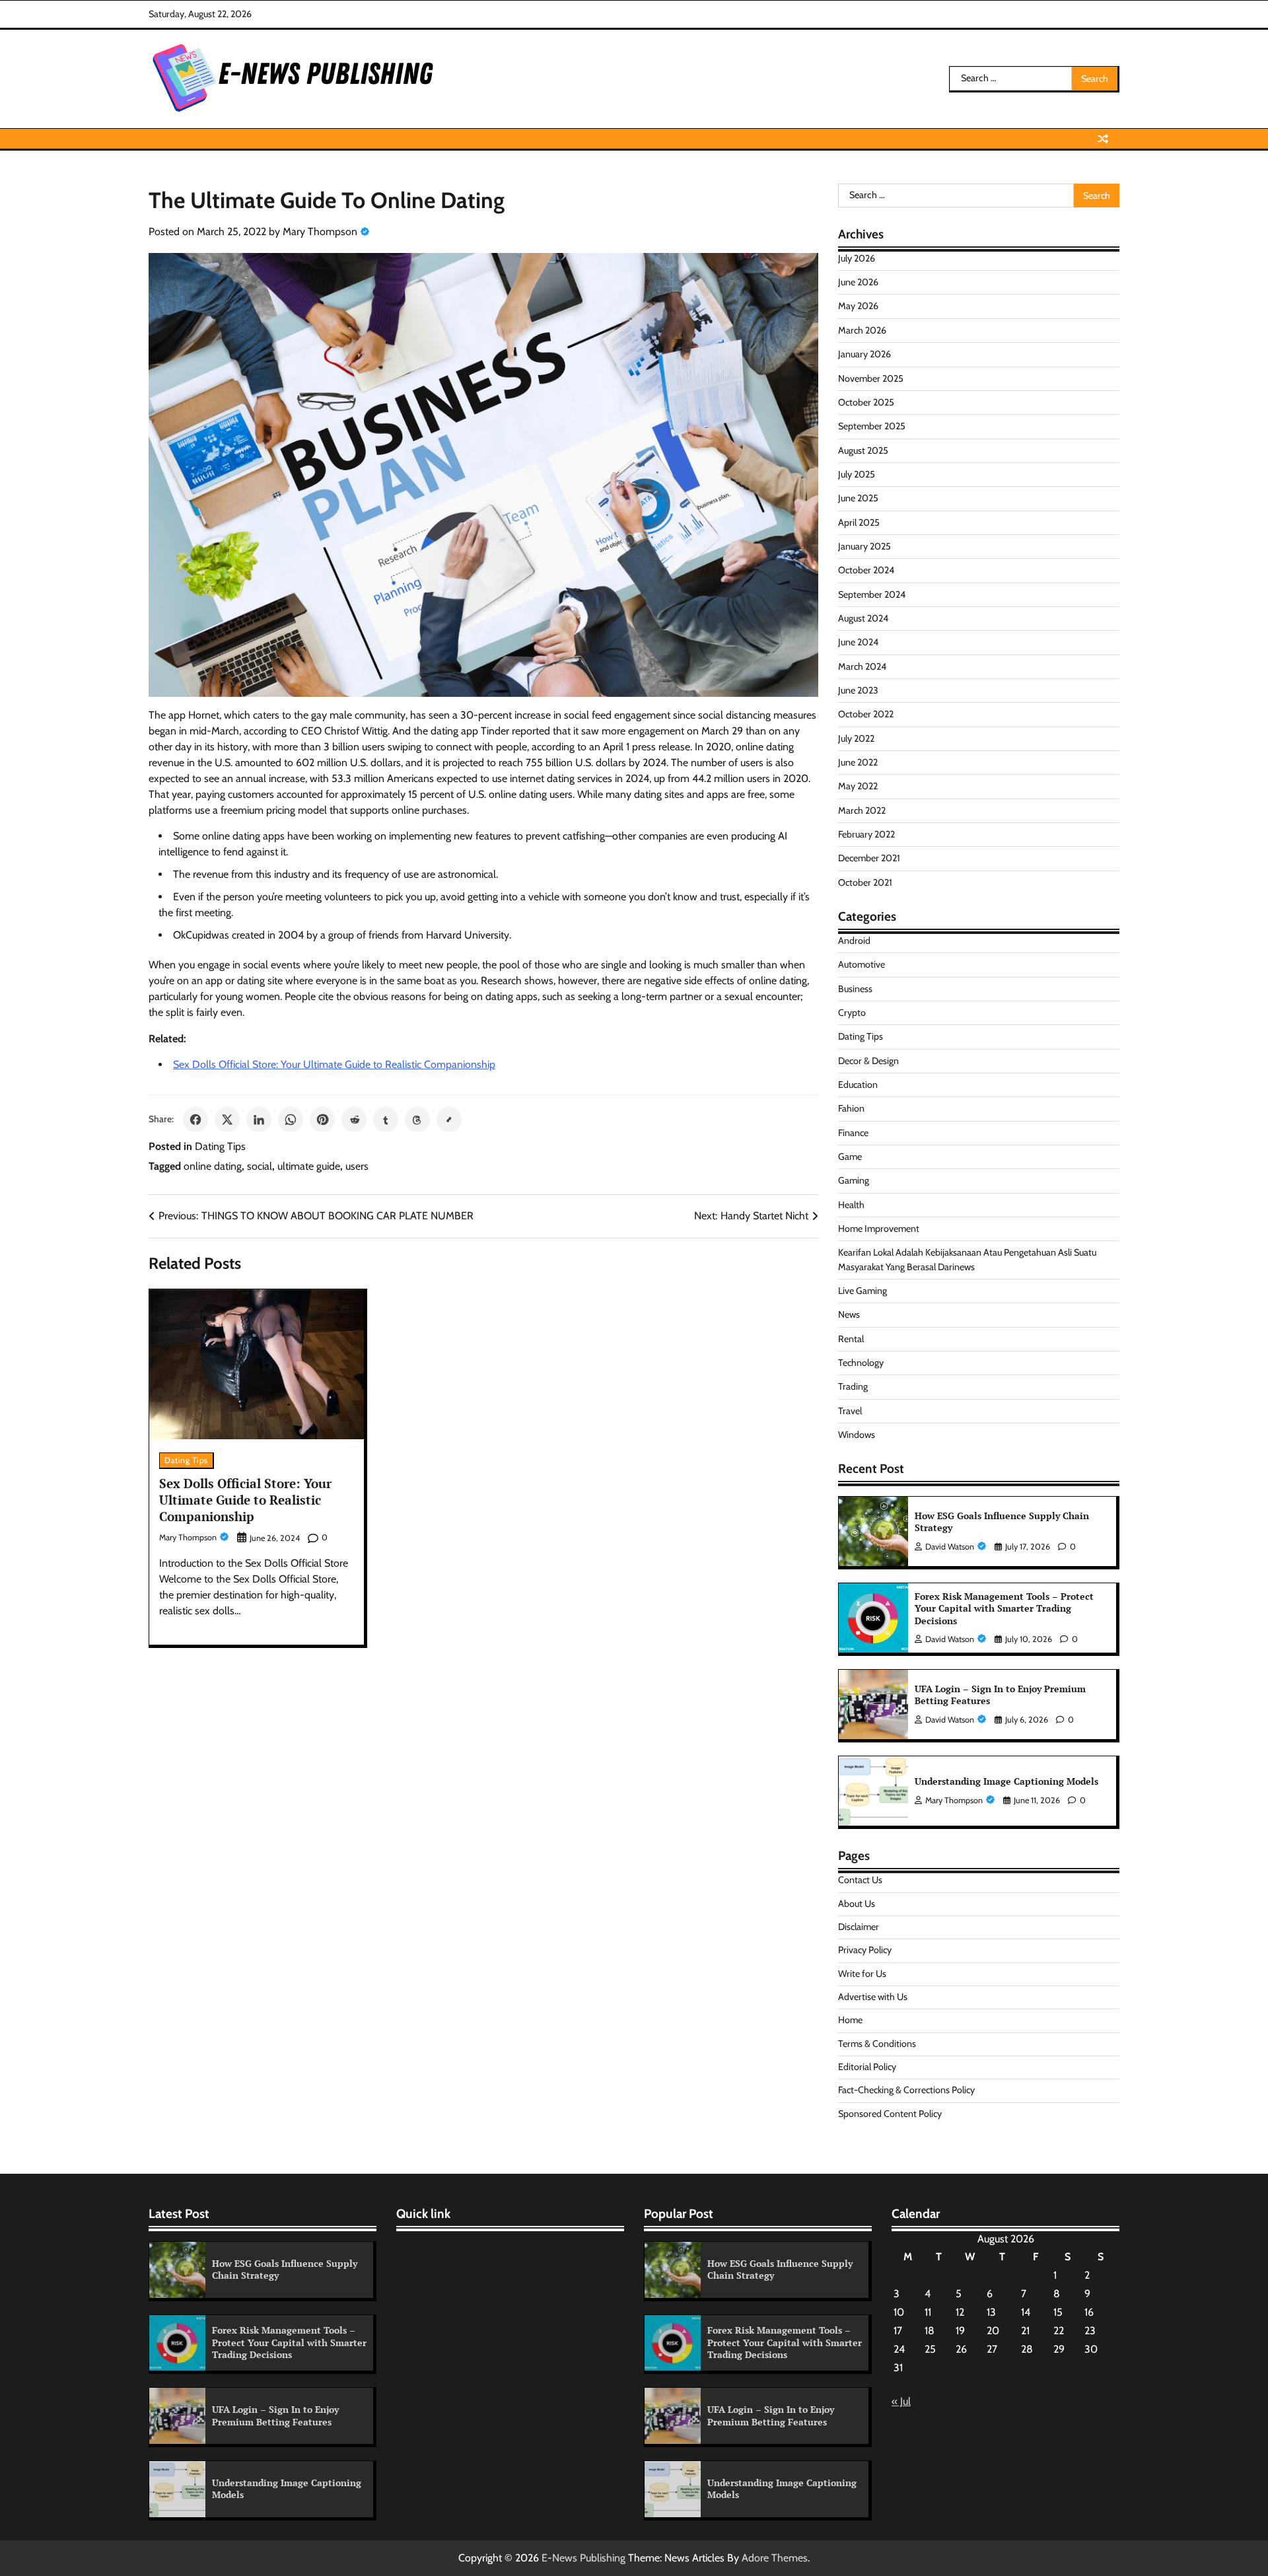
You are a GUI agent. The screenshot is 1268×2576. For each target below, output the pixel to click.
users (357, 1166)
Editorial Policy (867, 2067)
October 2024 (866, 570)
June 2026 (858, 282)
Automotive (862, 964)
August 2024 (863, 618)
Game (850, 1157)
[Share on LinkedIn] (259, 1120)
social (260, 1166)
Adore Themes (775, 2558)
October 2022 (866, 714)
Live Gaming (863, 1291)
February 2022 (866, 834)
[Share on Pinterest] (322, 1120)
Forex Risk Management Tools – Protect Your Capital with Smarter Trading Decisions (1004, 1608)
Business (855, 989)
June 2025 (858, 498)
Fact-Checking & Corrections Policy (906, 2090)
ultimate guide (309, 1166)
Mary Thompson (320, 232)
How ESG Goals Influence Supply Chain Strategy (1002, 1522)
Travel (850, 1411)
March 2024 (862, 666)
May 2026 (858, 306)
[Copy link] (449, 1120)
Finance (853, 1133)
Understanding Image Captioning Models (1006, 1781)
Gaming (854, 1180)
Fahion (851, 1108)
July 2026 (857, 258)
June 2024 (858, 642)
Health (851, 1205)
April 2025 (859, 522)
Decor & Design (868, 1061)
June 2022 (858, 762)
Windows (857, 1435)
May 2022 (858, 786)
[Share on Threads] (417, 1120)
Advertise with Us (873, 1997)
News (849, 1314)
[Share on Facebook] (195, 1120)
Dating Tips (220, 1146)
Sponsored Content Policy (890, 2114)
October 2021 (865, 882)
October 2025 (866, 402)
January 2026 (864, 354)
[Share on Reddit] (354, 1120)
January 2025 (864, 546)
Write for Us (862, 1974)
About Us (857, 1904)
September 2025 (872, 426)
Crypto (852, 1013)
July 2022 (856, 738)
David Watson (950, 1547)
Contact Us (860, 1880)
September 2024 (872, 594)
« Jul (901, 2401)
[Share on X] (227, 1120)
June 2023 (858, 690)
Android (854, 941)
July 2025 (857, 474)
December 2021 (869, 858)
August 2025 (863, 450)
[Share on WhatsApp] (291, 1120)
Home (850, 2020)
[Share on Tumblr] (386, 1120)
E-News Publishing (583, 2558)
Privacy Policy (865, 1950)
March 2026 (862, 330)
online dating (213, 1166)
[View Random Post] (1103, 139)
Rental (851, 1339)
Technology (861, 1363)
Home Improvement (879, 1229)
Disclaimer (859, 1927)
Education (858, 1085)
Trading (853, 1386)
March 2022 (862, 810)
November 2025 (871, 378)
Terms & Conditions (877, 2044)
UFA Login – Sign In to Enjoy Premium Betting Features (1000, 1695)
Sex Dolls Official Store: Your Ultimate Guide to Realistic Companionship (334, 1064)
